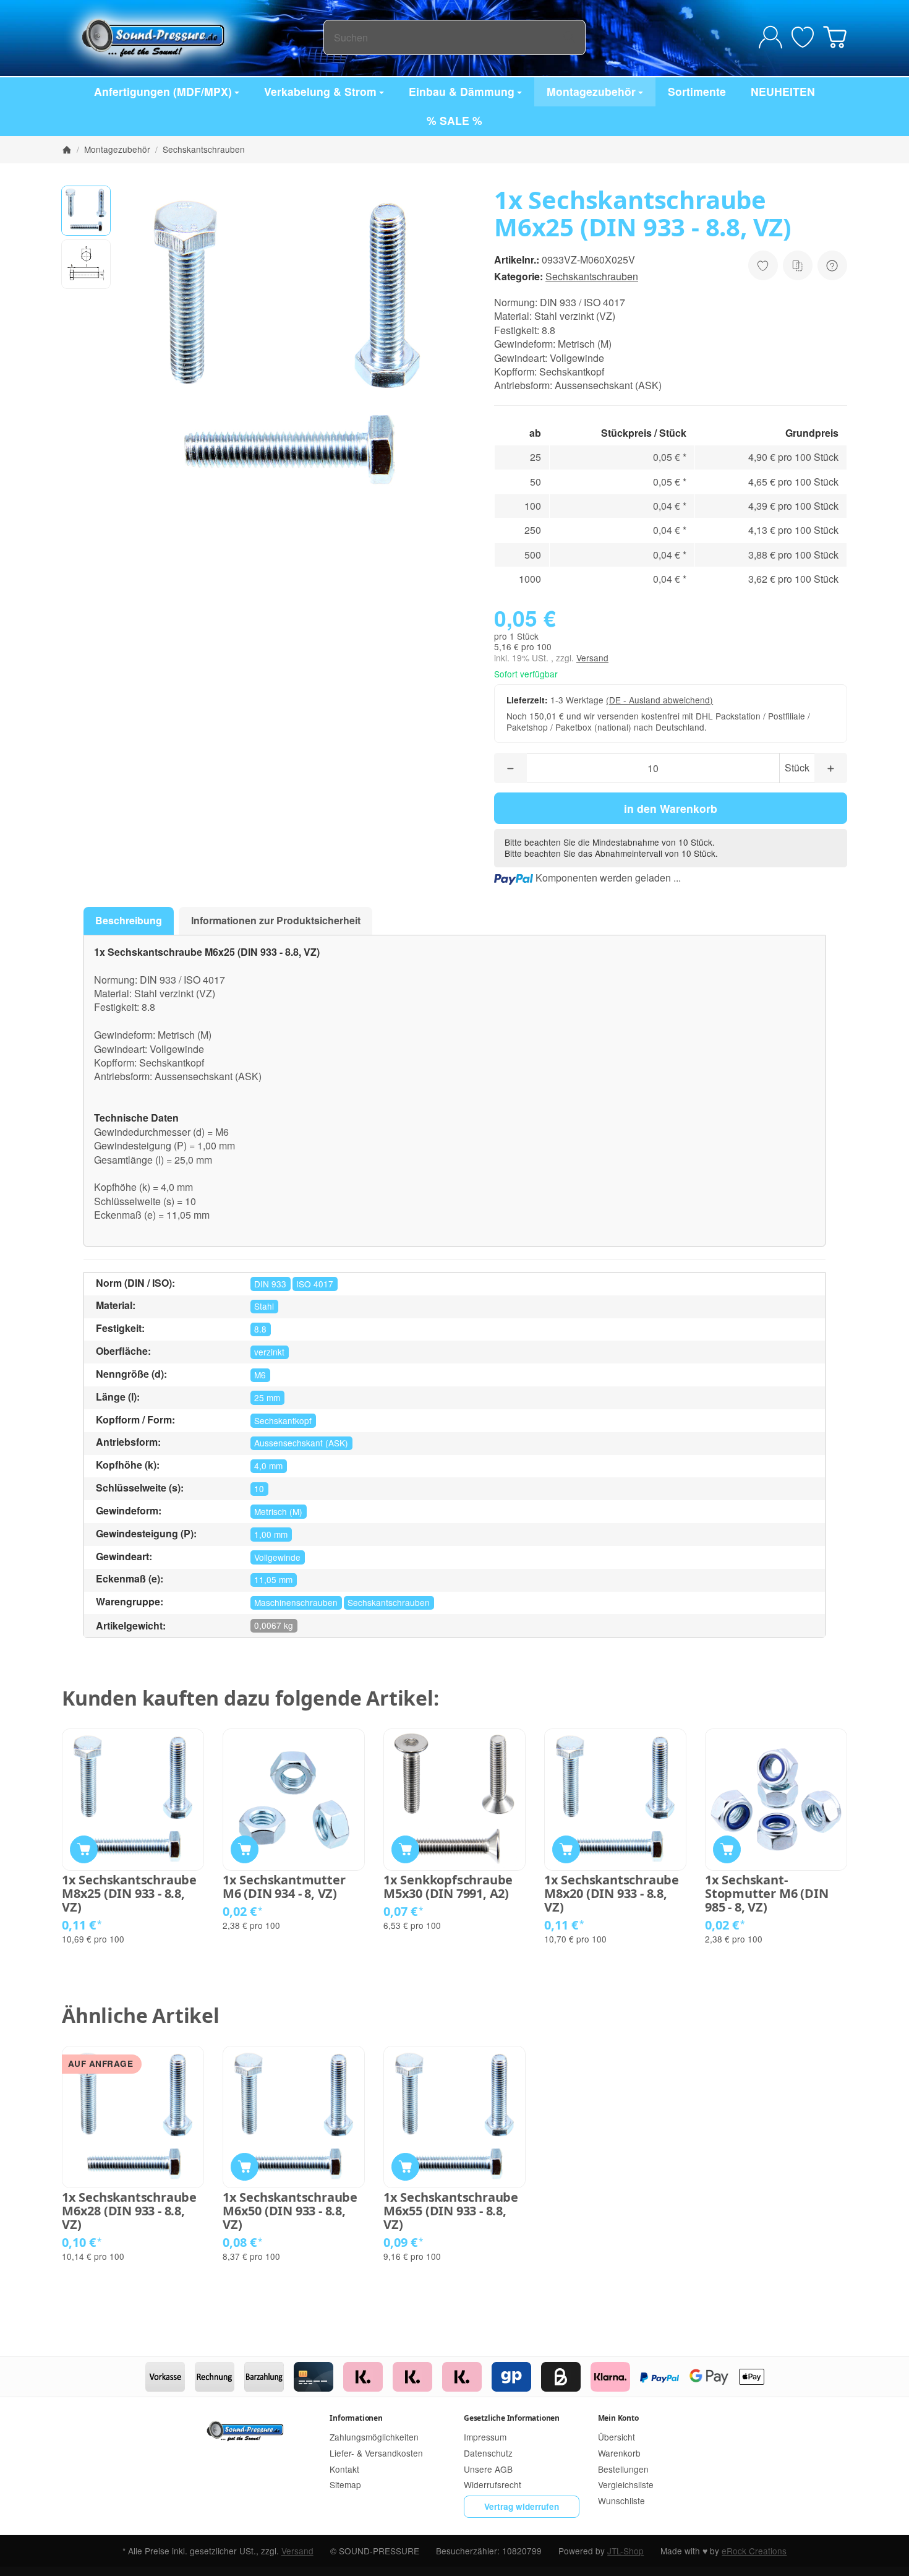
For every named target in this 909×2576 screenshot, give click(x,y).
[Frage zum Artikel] (832, 265)
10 (259, 1488)
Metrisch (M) (278, 1511)
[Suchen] (569, 37)
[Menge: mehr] (831, 768)
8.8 (260, 1329)
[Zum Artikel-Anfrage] (803, 37)
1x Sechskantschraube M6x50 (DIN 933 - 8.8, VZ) (290, 2211)
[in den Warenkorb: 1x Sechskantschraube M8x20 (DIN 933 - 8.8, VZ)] (566, 1849)
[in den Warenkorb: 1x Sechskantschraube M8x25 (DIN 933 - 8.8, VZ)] (84, 1849)
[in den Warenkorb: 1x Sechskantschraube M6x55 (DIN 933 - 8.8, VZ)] (405, 2167)
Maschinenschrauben (296, 1602)
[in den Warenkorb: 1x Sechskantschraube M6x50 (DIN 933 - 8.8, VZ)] (245, 2167)
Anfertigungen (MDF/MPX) (163, 91)
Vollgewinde (277, 1557)
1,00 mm (271, 1534)
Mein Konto (618, 2418)
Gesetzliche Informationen (512, 2418)
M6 (260, 1375)
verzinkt (269, 1352)
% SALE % (454, 120)
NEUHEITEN (783, 91)
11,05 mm (273, 1579)
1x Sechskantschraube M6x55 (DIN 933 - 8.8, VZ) (451, 2211)
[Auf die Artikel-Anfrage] (763, 265)
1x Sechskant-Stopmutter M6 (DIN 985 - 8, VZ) (766, 1894)
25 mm (267, 1397)
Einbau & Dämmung (462, 91)
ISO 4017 (315, 1284)
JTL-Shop (625, 2551)
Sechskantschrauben (592, 276)
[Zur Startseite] (193, 37)
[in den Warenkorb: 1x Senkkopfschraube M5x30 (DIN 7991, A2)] (405, 1849)
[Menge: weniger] (510, 768)
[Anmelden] (770, 37)
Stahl (264, 1306)
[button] (86, 210)
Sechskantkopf (283, 1420)
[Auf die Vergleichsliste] (798, 265)
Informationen (356, 2418)
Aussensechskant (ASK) (301, 1443)
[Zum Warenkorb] (835, 37)
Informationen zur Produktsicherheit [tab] (276, 920)
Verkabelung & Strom (320, 91)
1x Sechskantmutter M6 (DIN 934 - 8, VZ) (284, 1887)
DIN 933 (270, 1284)
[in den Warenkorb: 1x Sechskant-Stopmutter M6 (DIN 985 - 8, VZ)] (727, 1849)
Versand (592, 658)
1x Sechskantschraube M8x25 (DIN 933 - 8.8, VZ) (129, 1894)
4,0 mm (268, 1466)
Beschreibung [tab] (129, 920)
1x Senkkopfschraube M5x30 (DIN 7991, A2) (448, 1887)
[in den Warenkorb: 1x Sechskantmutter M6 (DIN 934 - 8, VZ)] (245, 1849)
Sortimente (697, 91)
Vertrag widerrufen (522, 2506)
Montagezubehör (591, 91)
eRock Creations (754, 2551)
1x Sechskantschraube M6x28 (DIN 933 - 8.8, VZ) (129, 2211)
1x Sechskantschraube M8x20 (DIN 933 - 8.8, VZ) (612, 1894)
